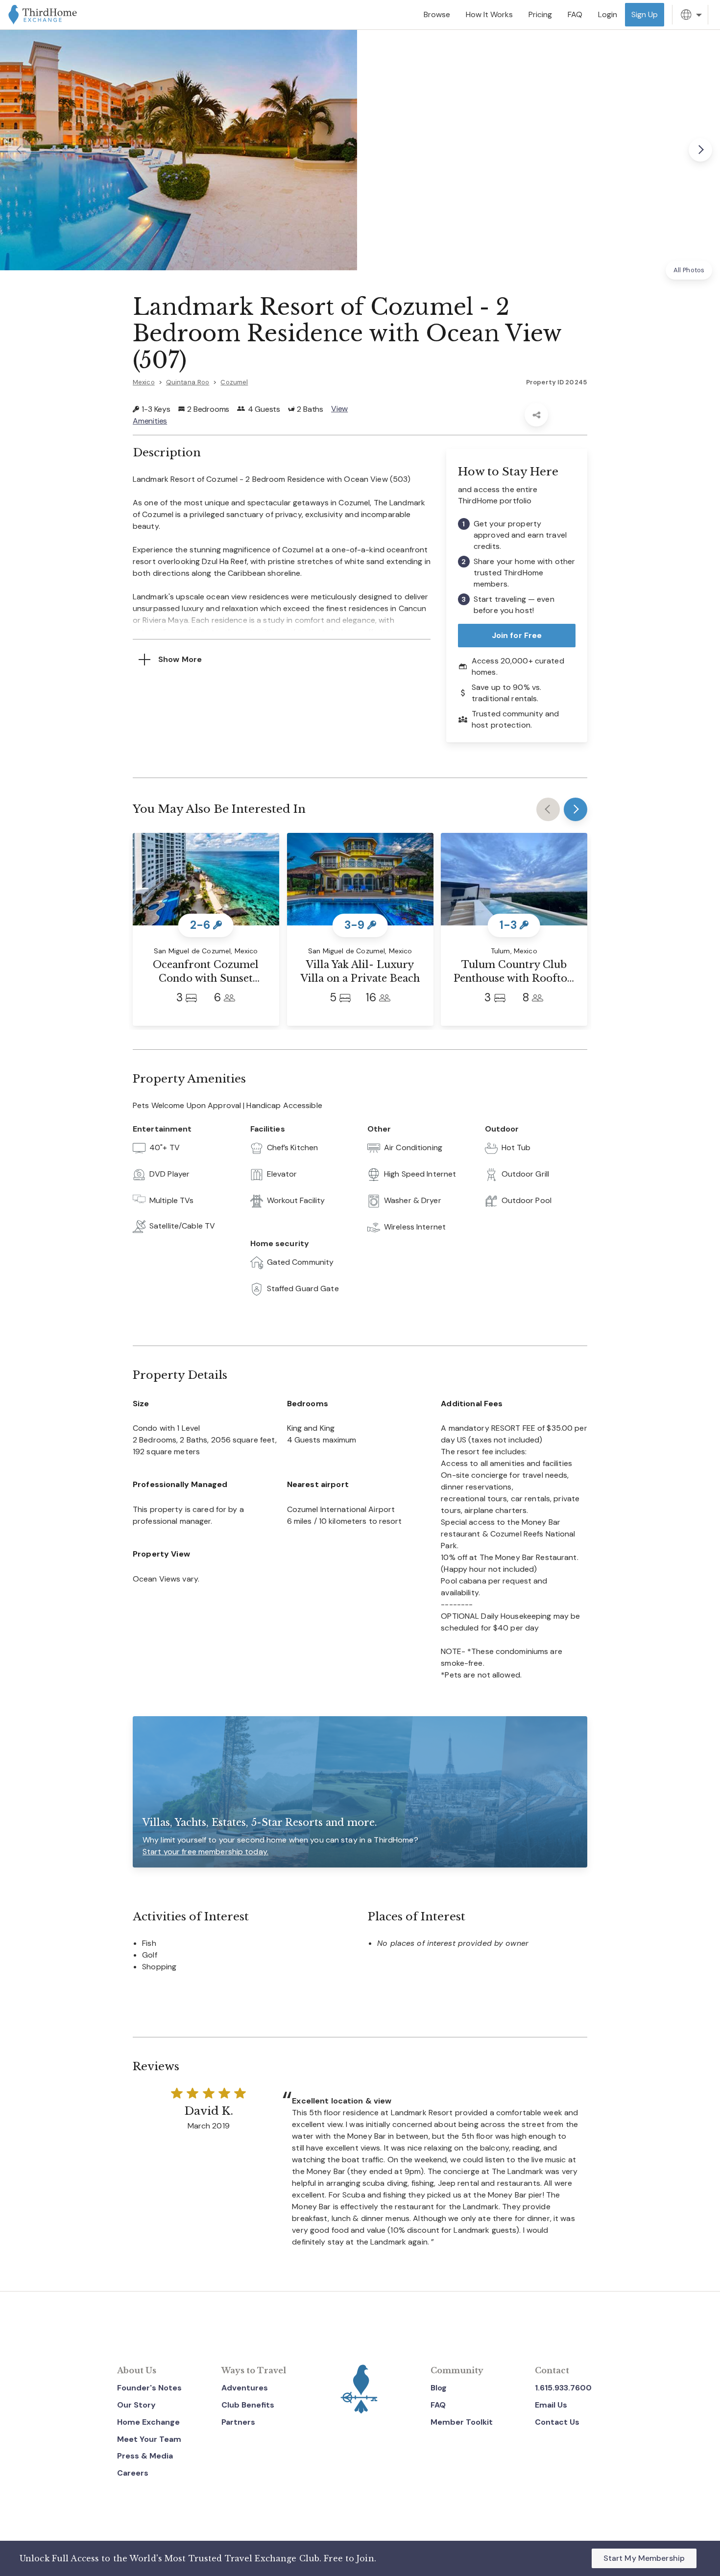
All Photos (689, 270)
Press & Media (145, 2456)
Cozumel (234, 382)
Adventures (245, 2388)
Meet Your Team (149, 2439)
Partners (238, 2422)
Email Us (551, 2405)
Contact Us (557, 2422)
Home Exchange (148, 2422)
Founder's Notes (149, 2388)
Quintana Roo (188, 382)
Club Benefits (248, 2405)
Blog (439, 2388)
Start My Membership (644, 2558)
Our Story (136, 2405)
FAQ (438, 2405)
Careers (133, 2473)
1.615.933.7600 (563, 2388)
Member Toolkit (462, 2422)
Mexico (144, 382)
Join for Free (517, 635)
